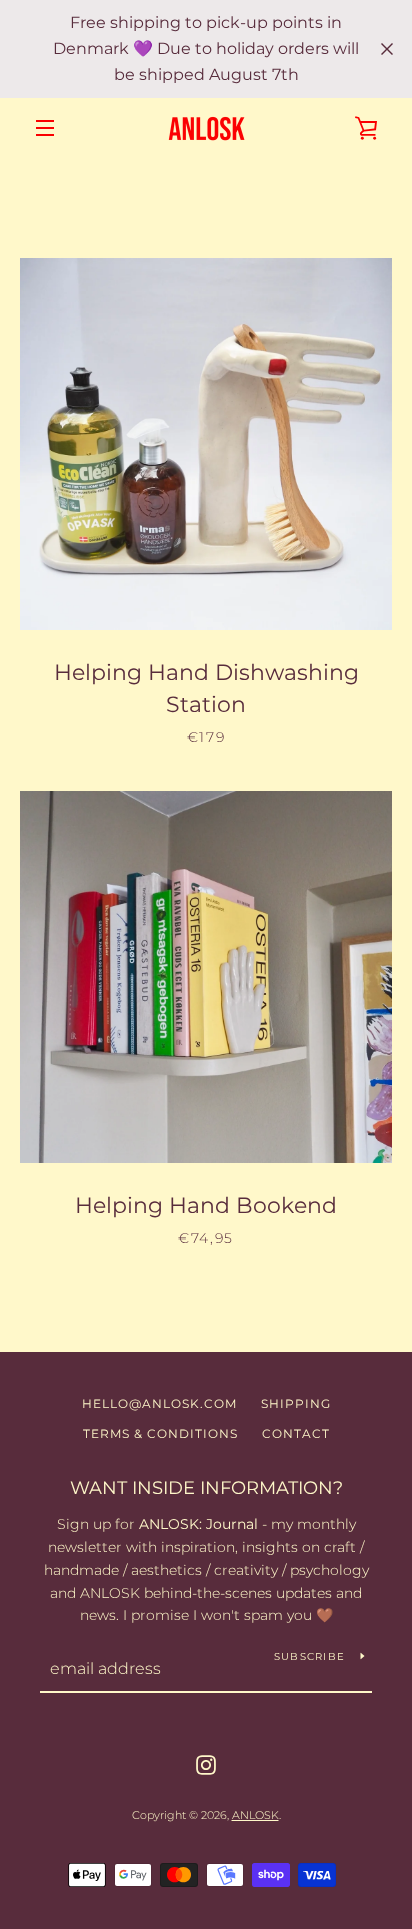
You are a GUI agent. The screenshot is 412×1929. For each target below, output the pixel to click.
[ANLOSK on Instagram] (206, 1764)
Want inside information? (206, 1488)
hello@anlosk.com (159, 1403)
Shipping (296, 1403)
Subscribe (309, 1656)
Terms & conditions (160, 1433)
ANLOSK (255, 1815)
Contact (296, 1433)
